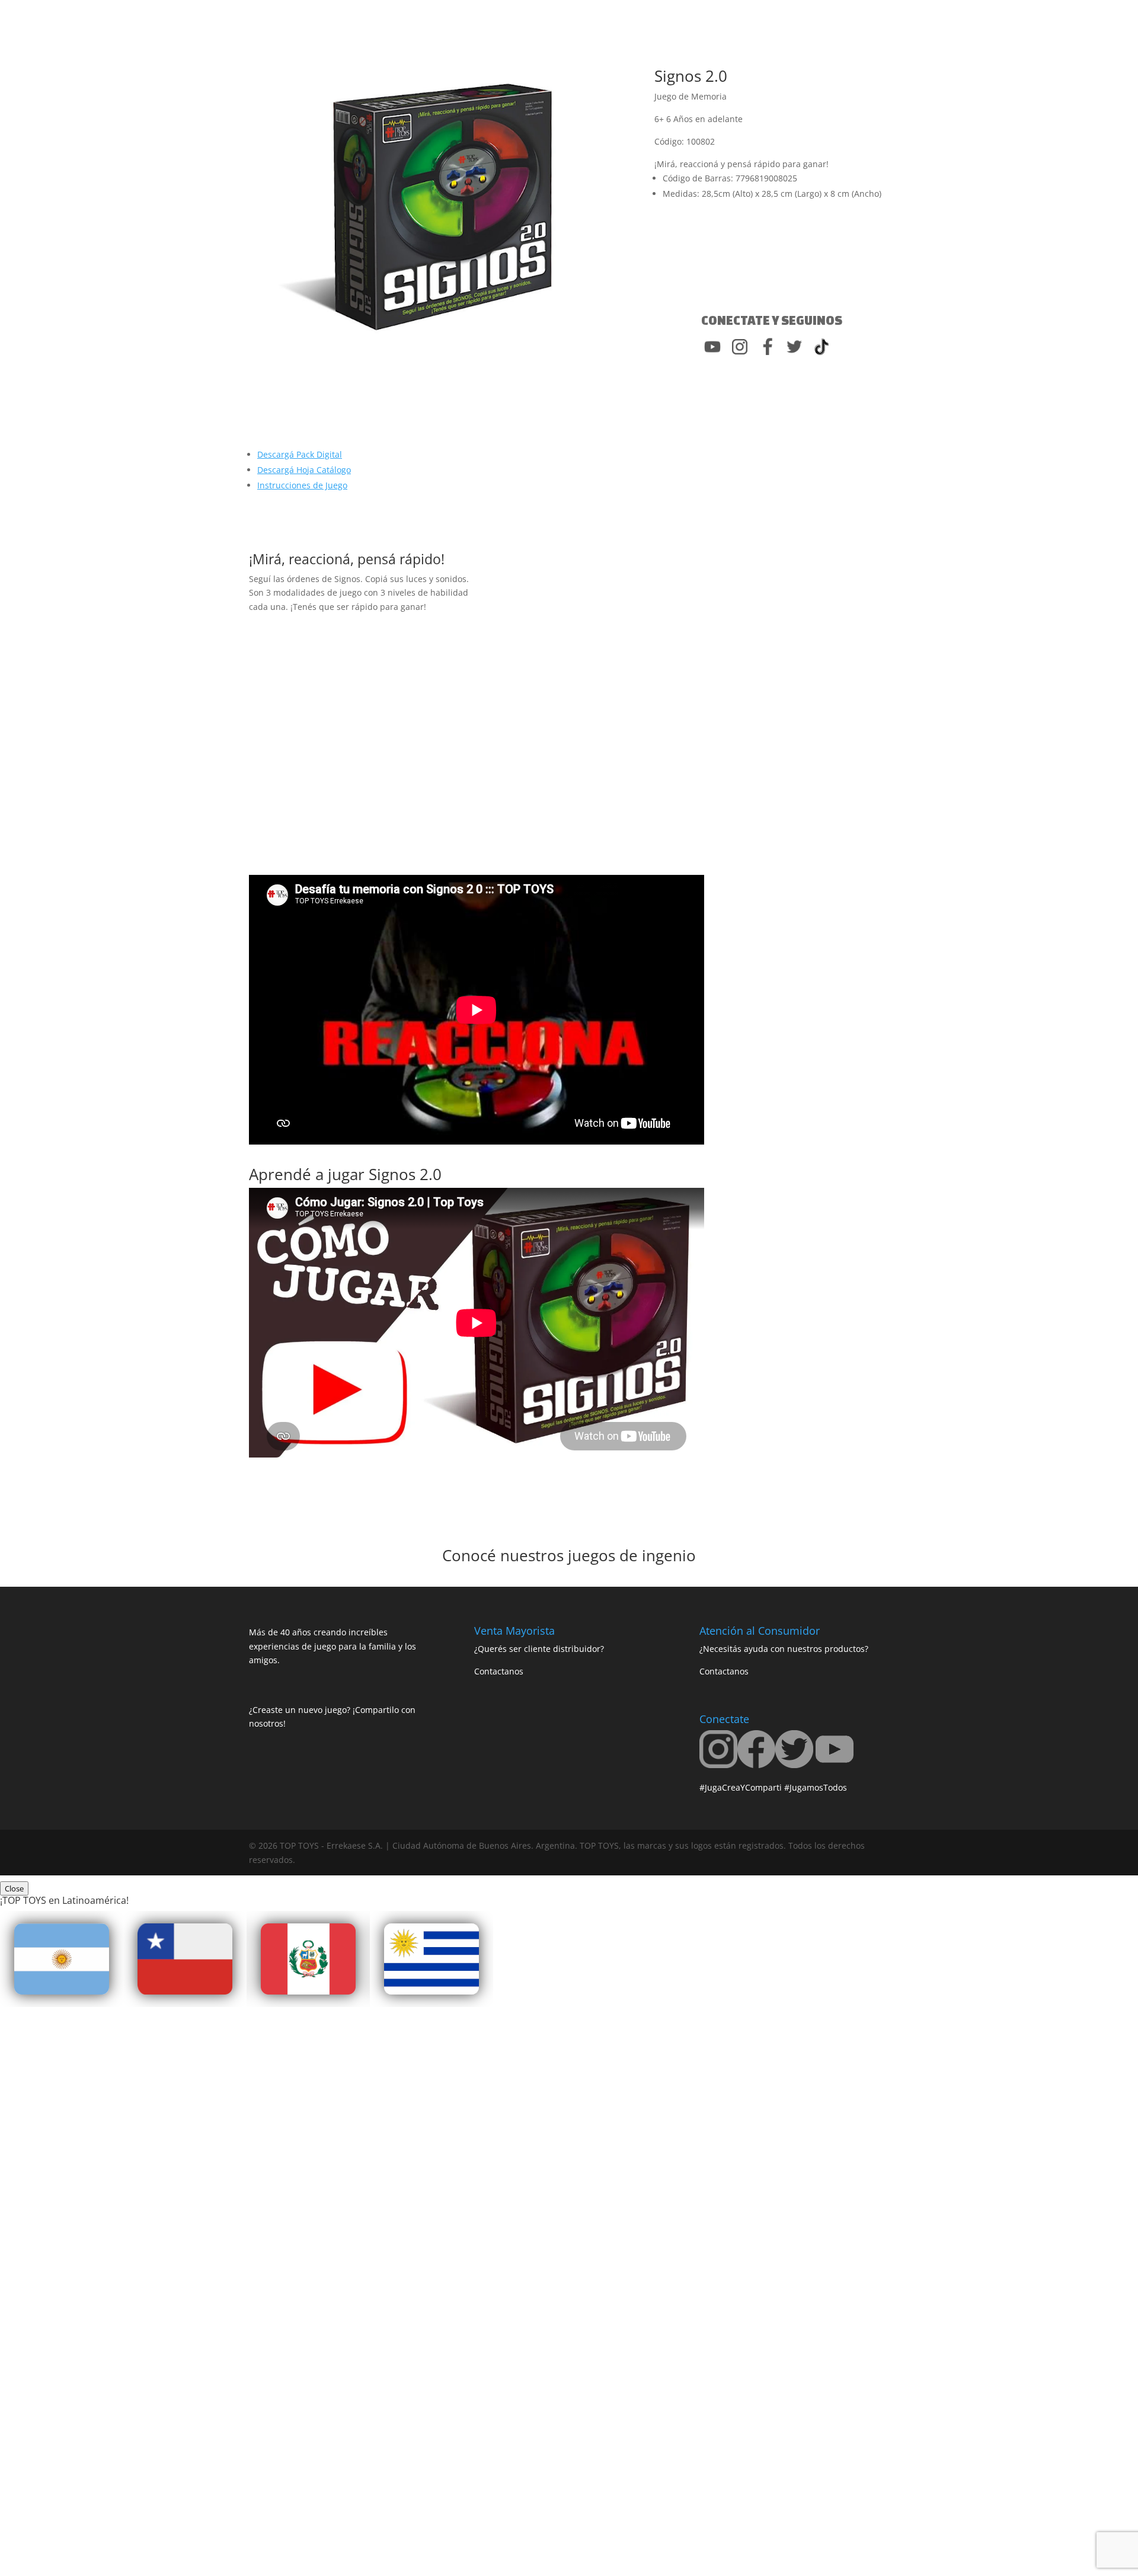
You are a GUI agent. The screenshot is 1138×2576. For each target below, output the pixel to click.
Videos (555, 42)
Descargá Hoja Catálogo (304, 470)
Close (14, 1888)
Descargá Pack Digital (300, 454)
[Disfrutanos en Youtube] (835, 1765)
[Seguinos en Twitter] (794, 1765)
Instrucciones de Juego (302, 485)
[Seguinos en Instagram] (718, 1765)
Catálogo (614, 42)
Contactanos (674, 42)
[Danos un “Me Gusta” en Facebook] (756, 1765)
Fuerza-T (509, 42)
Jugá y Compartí (432, 42)
